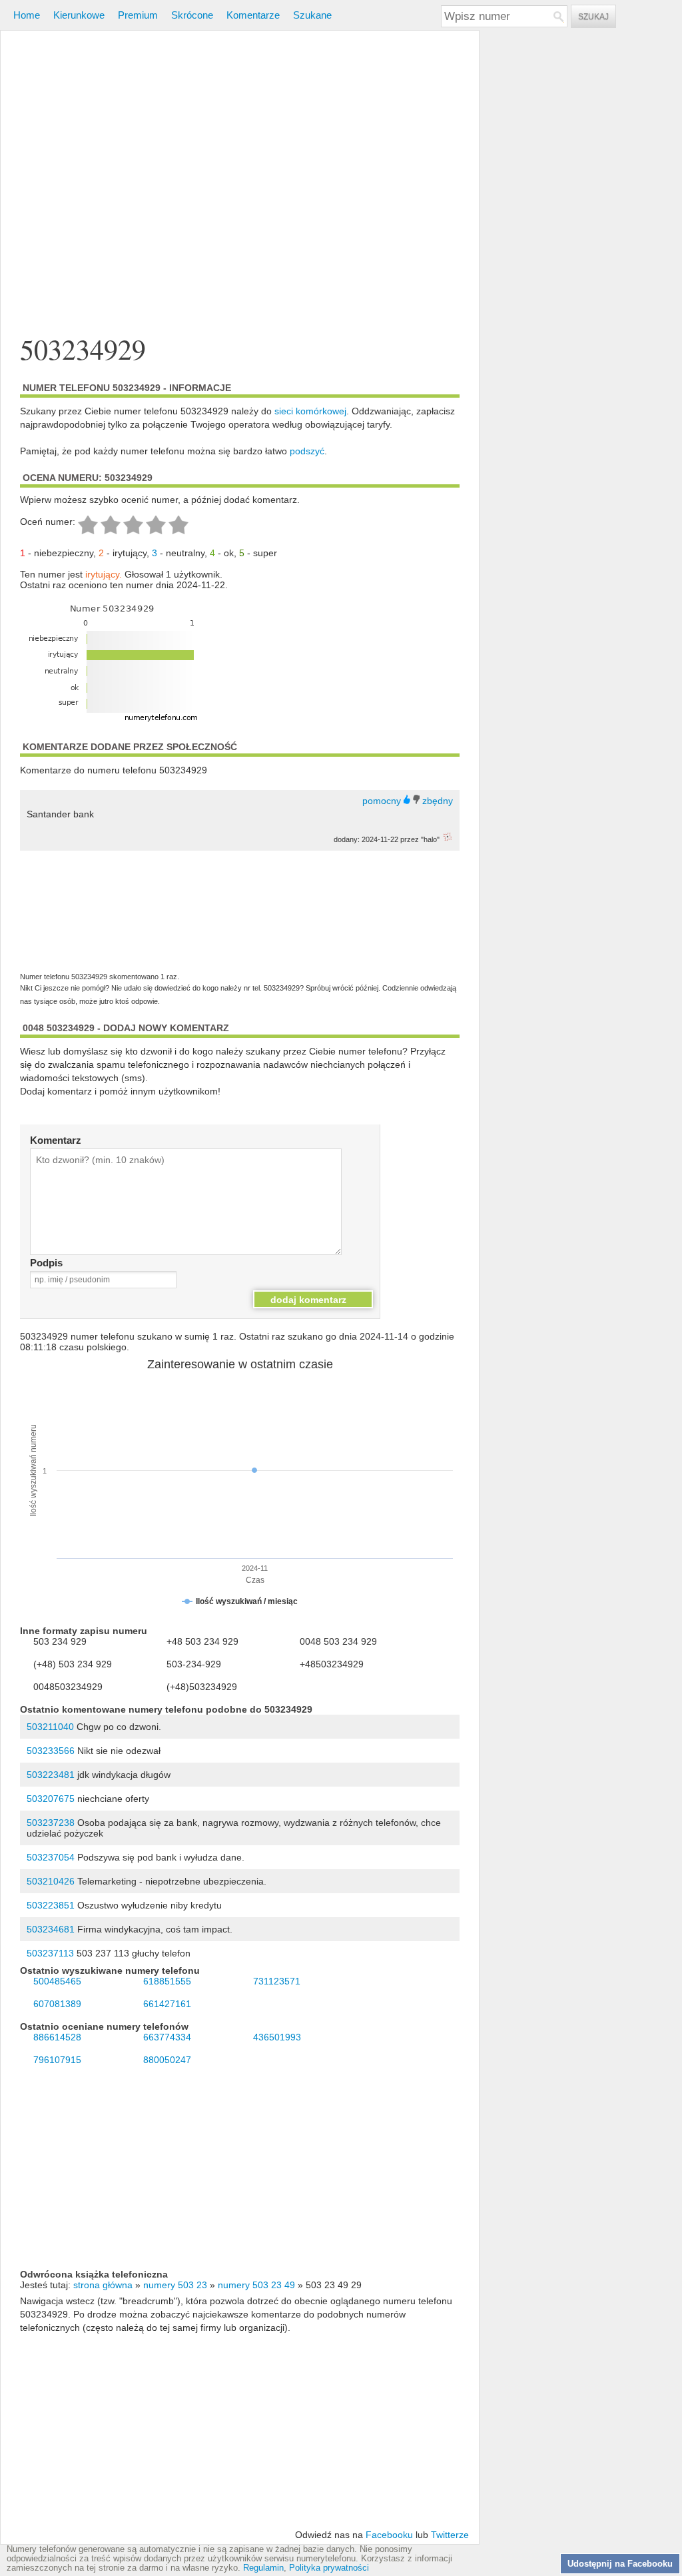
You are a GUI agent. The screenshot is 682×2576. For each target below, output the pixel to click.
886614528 (57, 2037)
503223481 (51, 1775)
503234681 (51, 1929)
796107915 (57, 2060)
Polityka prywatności (329, 2568)
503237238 (51, 1823)
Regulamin (263, 2568)
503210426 (51, 1881)
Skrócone (192, 15)
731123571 (277, 1981)
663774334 (167, 2037)
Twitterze (450, 2535)
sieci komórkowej (310, 411)
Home (27, 15)
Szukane (312, 15)
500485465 (57, 1981)
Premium (138, 15)
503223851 (51, 1905)
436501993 (277, 2037)
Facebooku (389, 2535)
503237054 (51, 1857)
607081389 (57, 2004)
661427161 (167, 2004)
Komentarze (253, 15)
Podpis (46, 1263)
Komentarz (56, 1140)
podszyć (307, 451)
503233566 (51, 1751)
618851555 (167, 1981)
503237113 (50, 1953)
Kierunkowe (79, 15)
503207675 (51, 1799)
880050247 (167, 2060)
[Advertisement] (240, 183)
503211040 (50, 1727)
